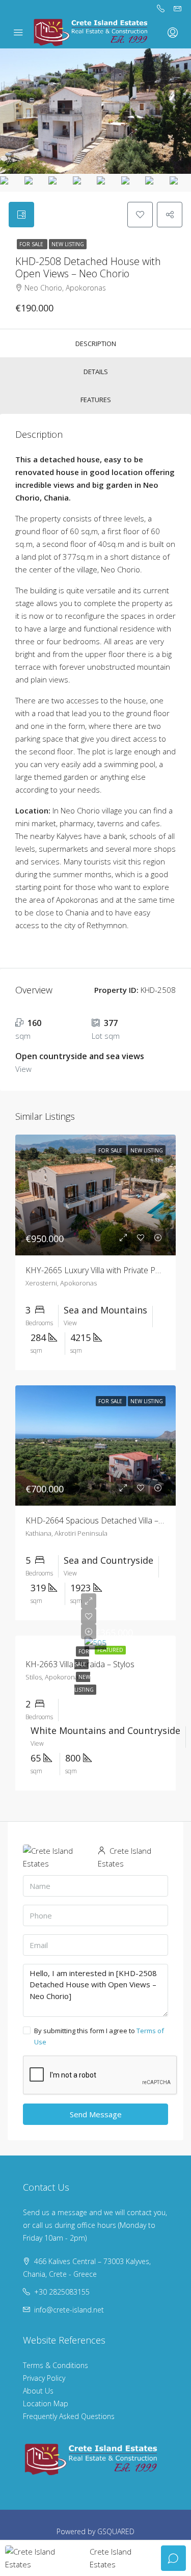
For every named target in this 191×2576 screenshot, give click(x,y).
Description (96, 344)
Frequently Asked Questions (69, 2416)
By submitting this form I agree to (99, 2036)
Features (96, 400)
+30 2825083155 (62, 2292)
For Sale (32, 244)
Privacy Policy (44, 2378)
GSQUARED (116, 2531)
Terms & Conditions (56, 2365)
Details (96, 372)
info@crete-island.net (69, 2310)
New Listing (68, 244)
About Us (38, 2391)
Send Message (96, 2114)
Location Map (46, 2403)
